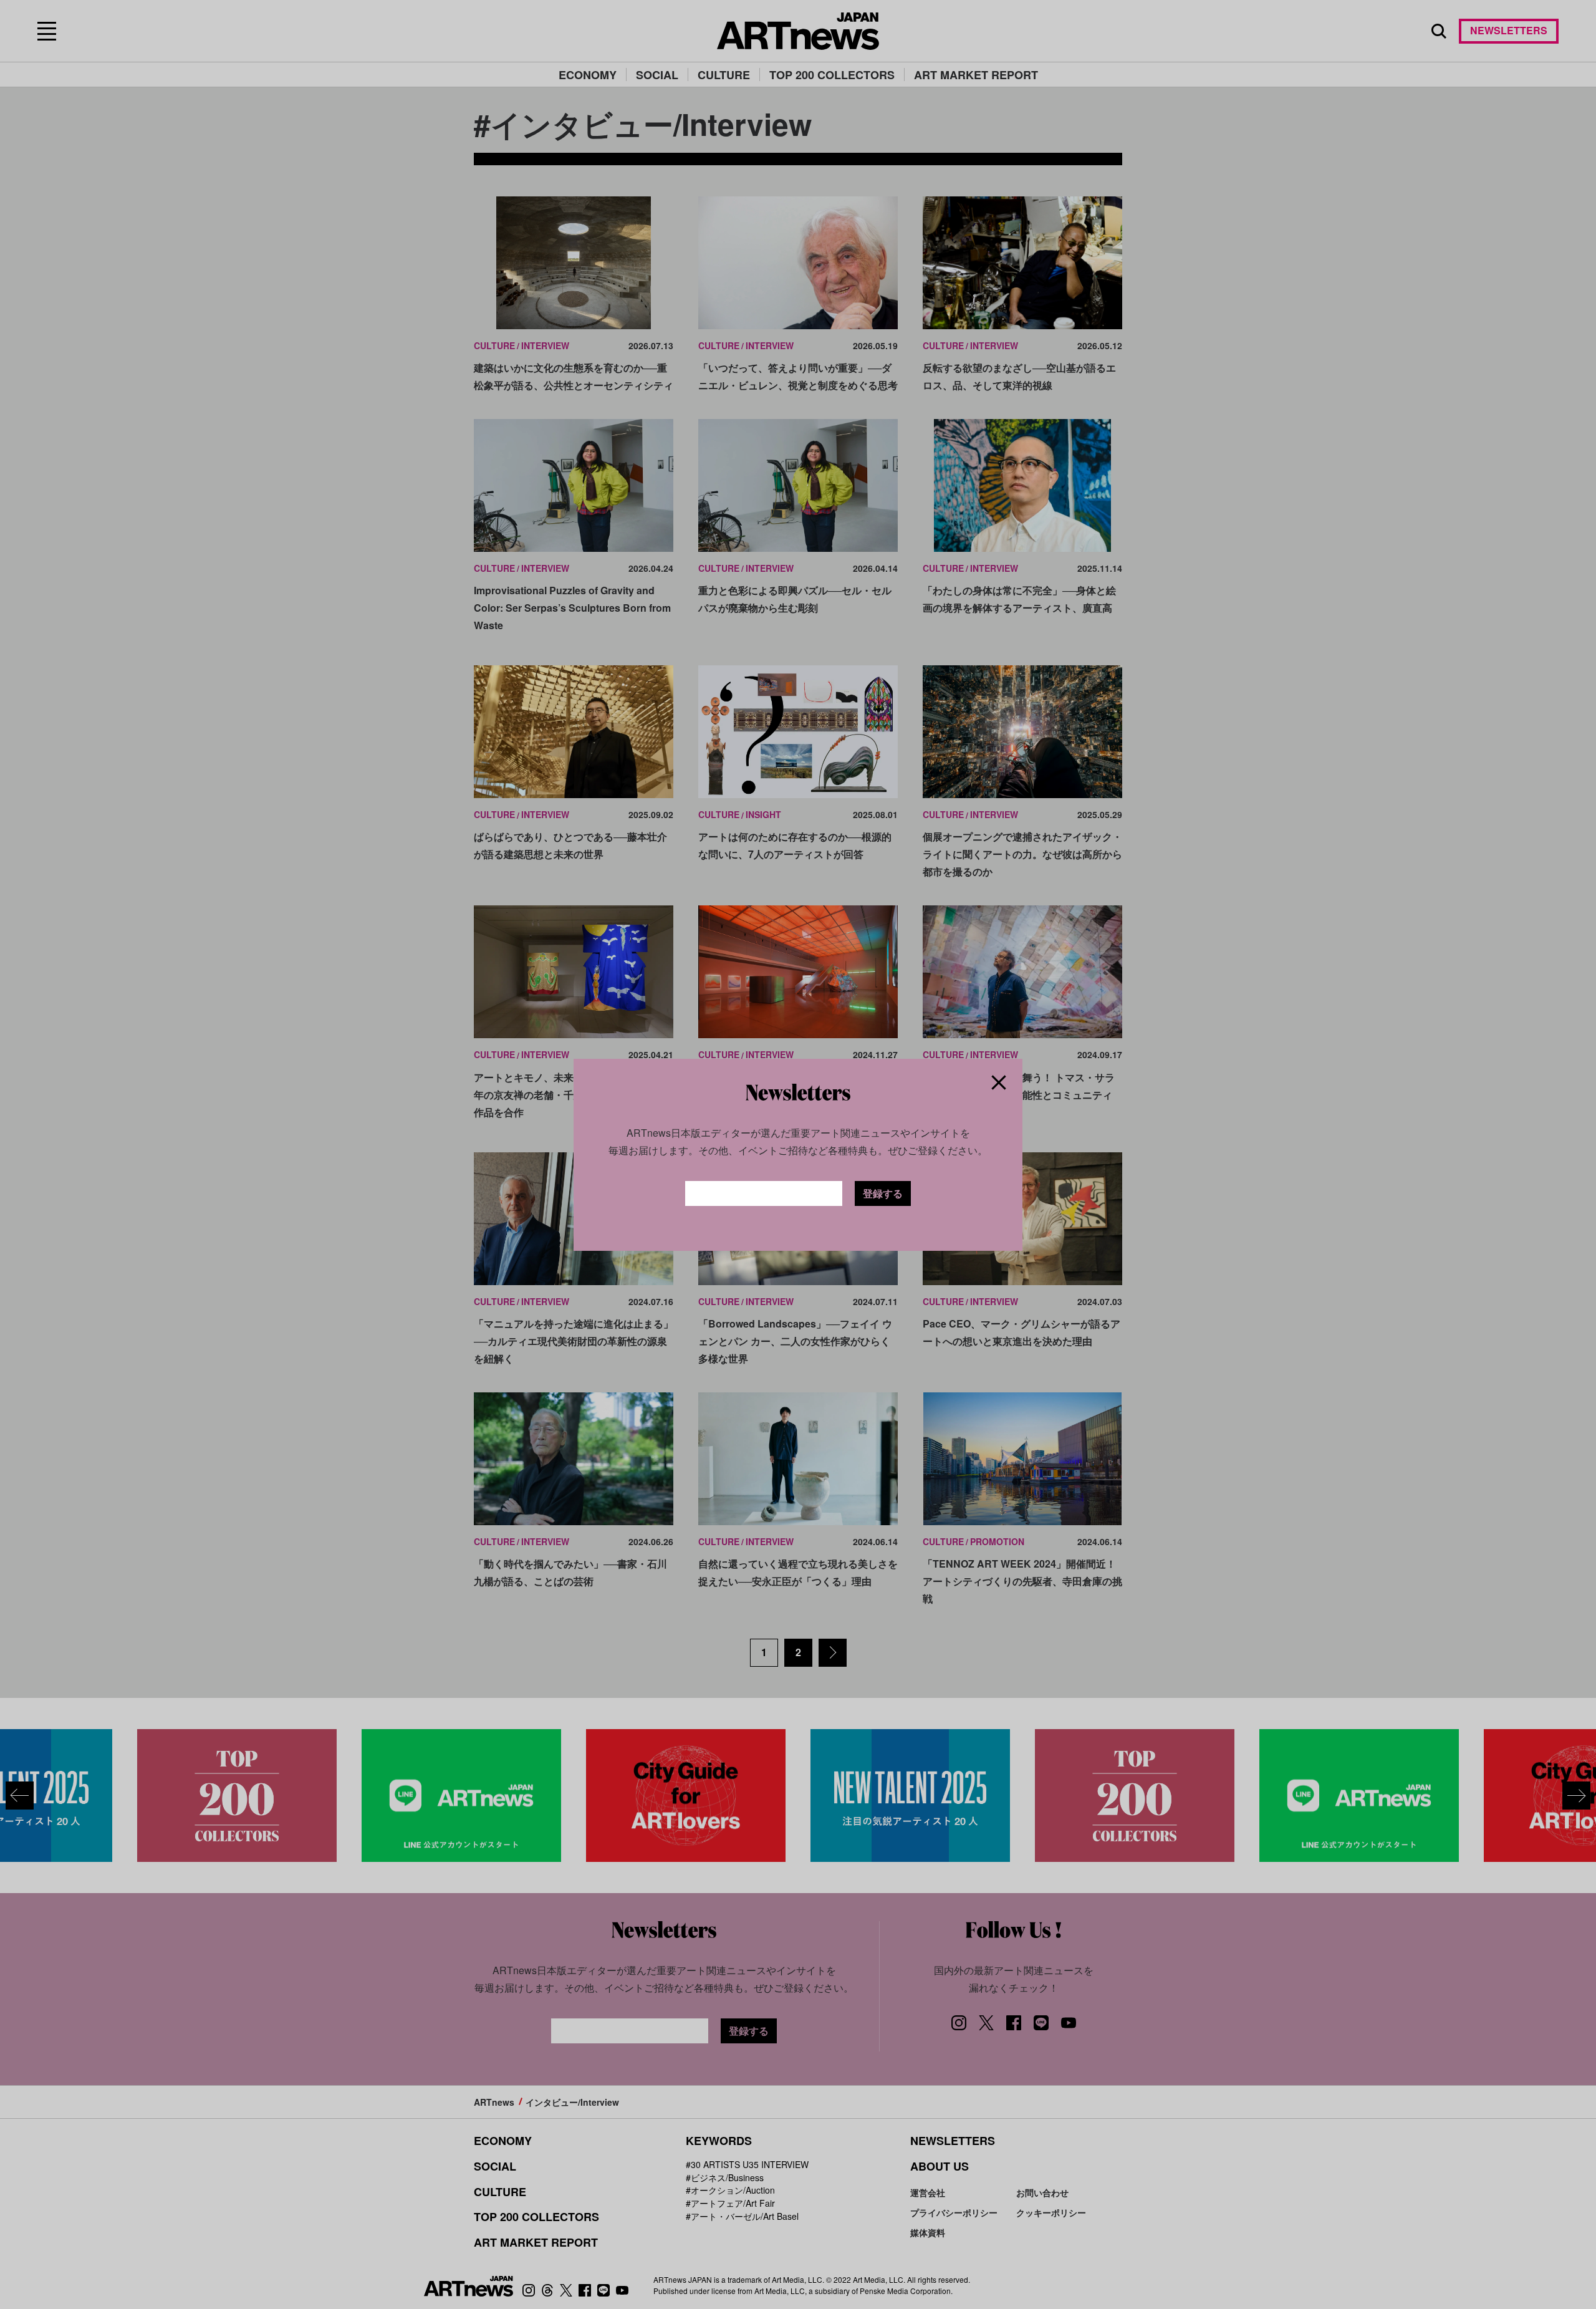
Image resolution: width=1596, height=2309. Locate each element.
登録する (883, 1193)
